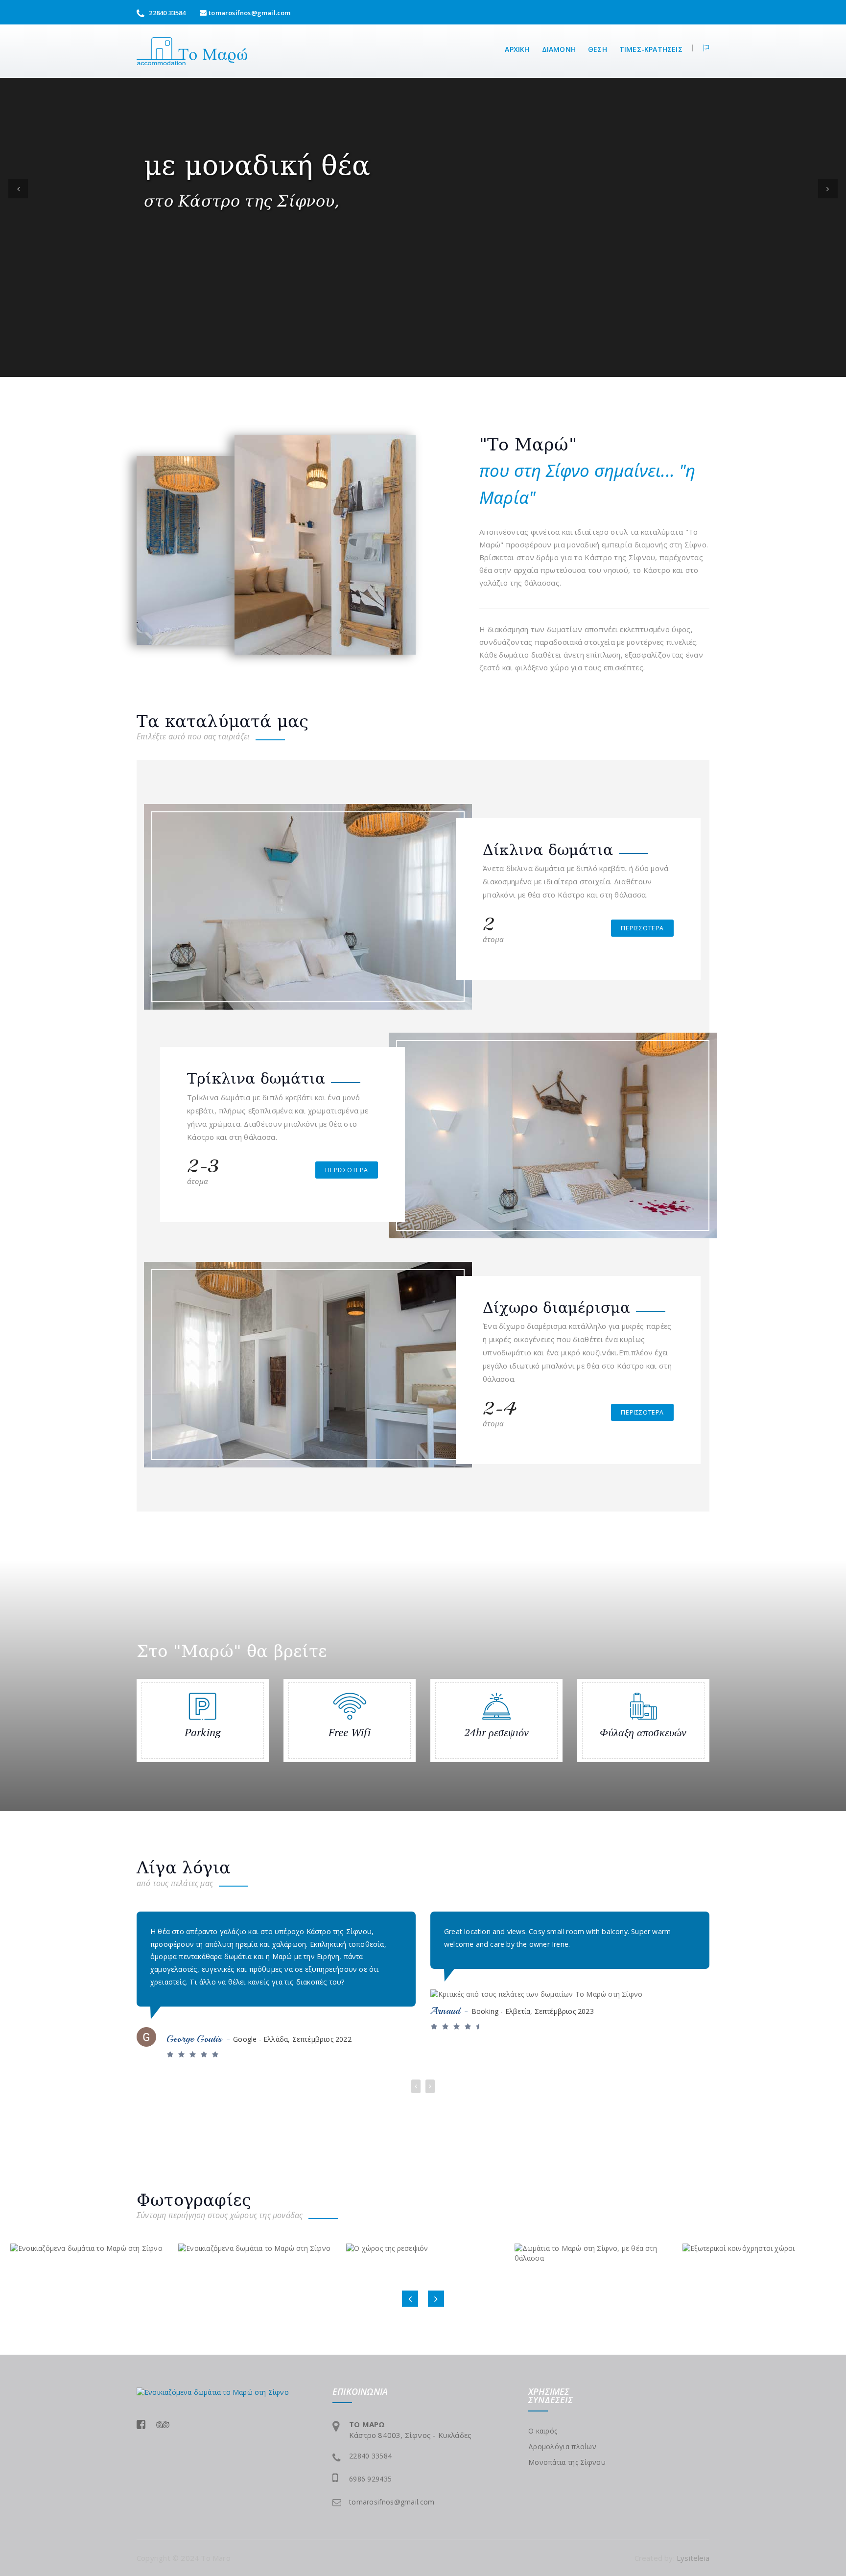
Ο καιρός (543, 2431)
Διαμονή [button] (559, 49)
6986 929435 (370, 2479)
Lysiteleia (693, 2558)
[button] (701, 48)
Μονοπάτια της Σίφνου (567, 2462)
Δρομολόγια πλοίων (562, 2446)
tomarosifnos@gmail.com (249, 13)
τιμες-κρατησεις (651, 49)
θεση (598, 49)
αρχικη (517, 49)
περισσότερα (642, 928)
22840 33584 (166, 13)
